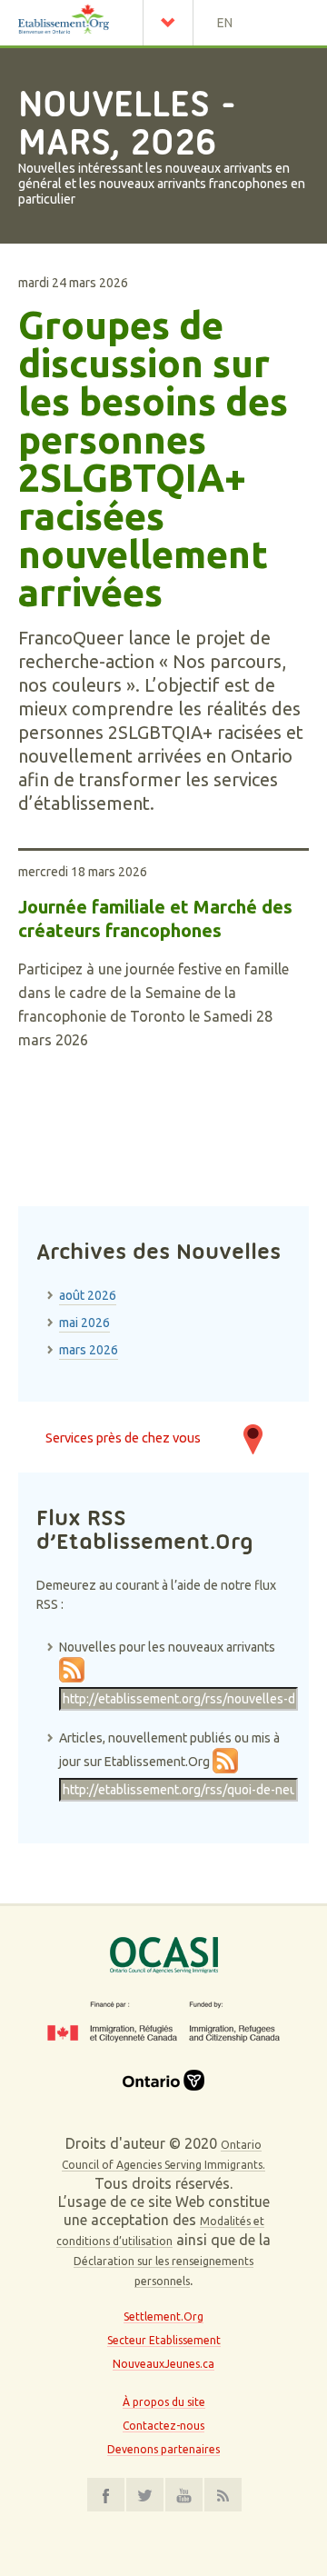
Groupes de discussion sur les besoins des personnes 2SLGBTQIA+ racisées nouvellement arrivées (153, 460)
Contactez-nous (163, 2426)
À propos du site (164, 2402)
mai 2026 (84, 1323)
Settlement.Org (163, 2316)
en (225, 23)
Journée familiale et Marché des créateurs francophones (155, 919)
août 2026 (88, 1295)
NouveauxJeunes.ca (163, 2364)
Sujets (173, 23)
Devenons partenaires (163, 2449)
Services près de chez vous (123, 1438)
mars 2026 (89, 1350)
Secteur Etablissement (164, 2340)
